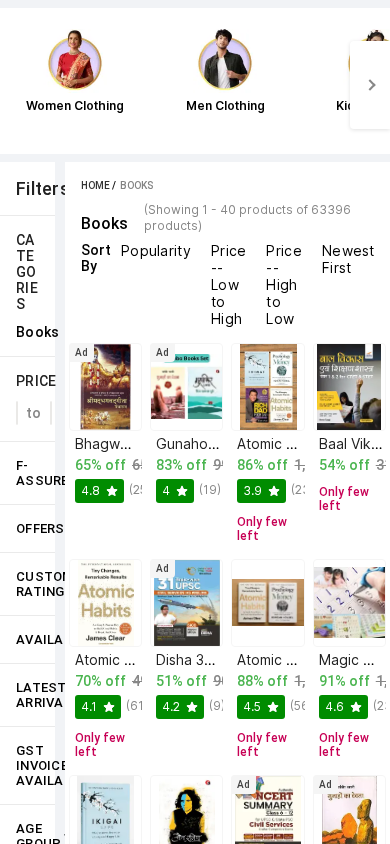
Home (95, 185)
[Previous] (20, 85)
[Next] (370, 85)
